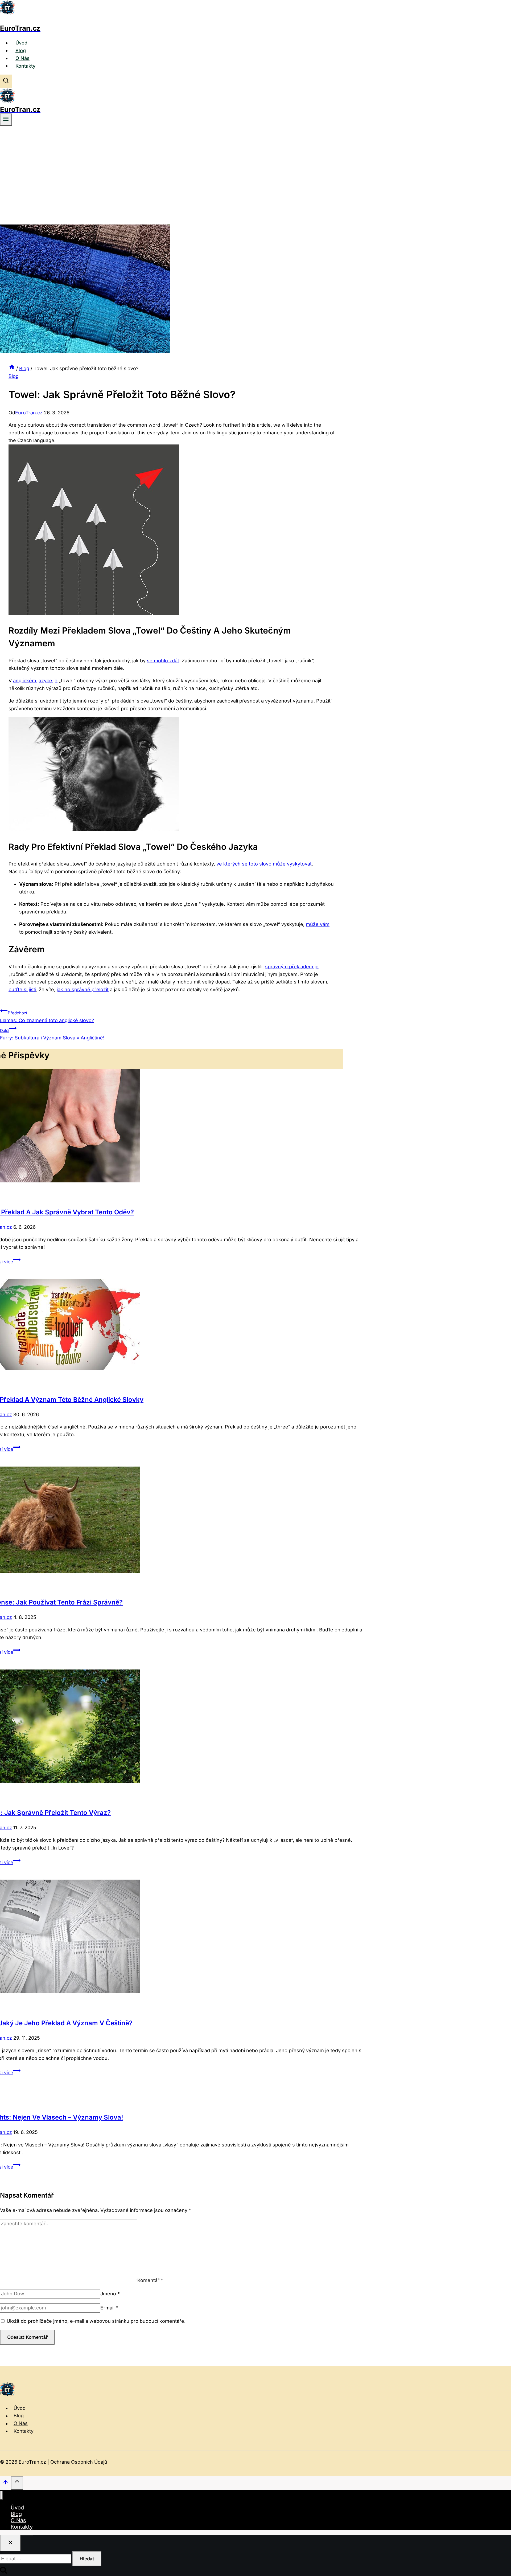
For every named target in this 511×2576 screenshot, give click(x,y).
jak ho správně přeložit (83, 989)
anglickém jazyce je (35, 681)
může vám (318, 924)
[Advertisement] (256, 166)
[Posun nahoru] (5, 2483)
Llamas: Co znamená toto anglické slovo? (47, 1017)
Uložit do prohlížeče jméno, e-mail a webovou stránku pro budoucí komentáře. (96, 2321)
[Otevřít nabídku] (6, 120)
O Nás (22, 58)
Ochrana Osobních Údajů (79, 2462)
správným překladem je (292, 967)
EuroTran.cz (29, 413)
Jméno (110, 2294)
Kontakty (25, 66)
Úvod (21, 43)
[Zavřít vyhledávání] (10, 2543)
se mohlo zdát (163, 661)
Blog (21, 50)
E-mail (109, 2308)
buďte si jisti (22, 989)
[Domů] (12, 368)
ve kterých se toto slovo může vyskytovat (264, 864)
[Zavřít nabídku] (1, 2495)
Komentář (150, 2280)
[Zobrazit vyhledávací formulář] (6, 81)
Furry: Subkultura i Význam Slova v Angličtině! (52, 1034)
